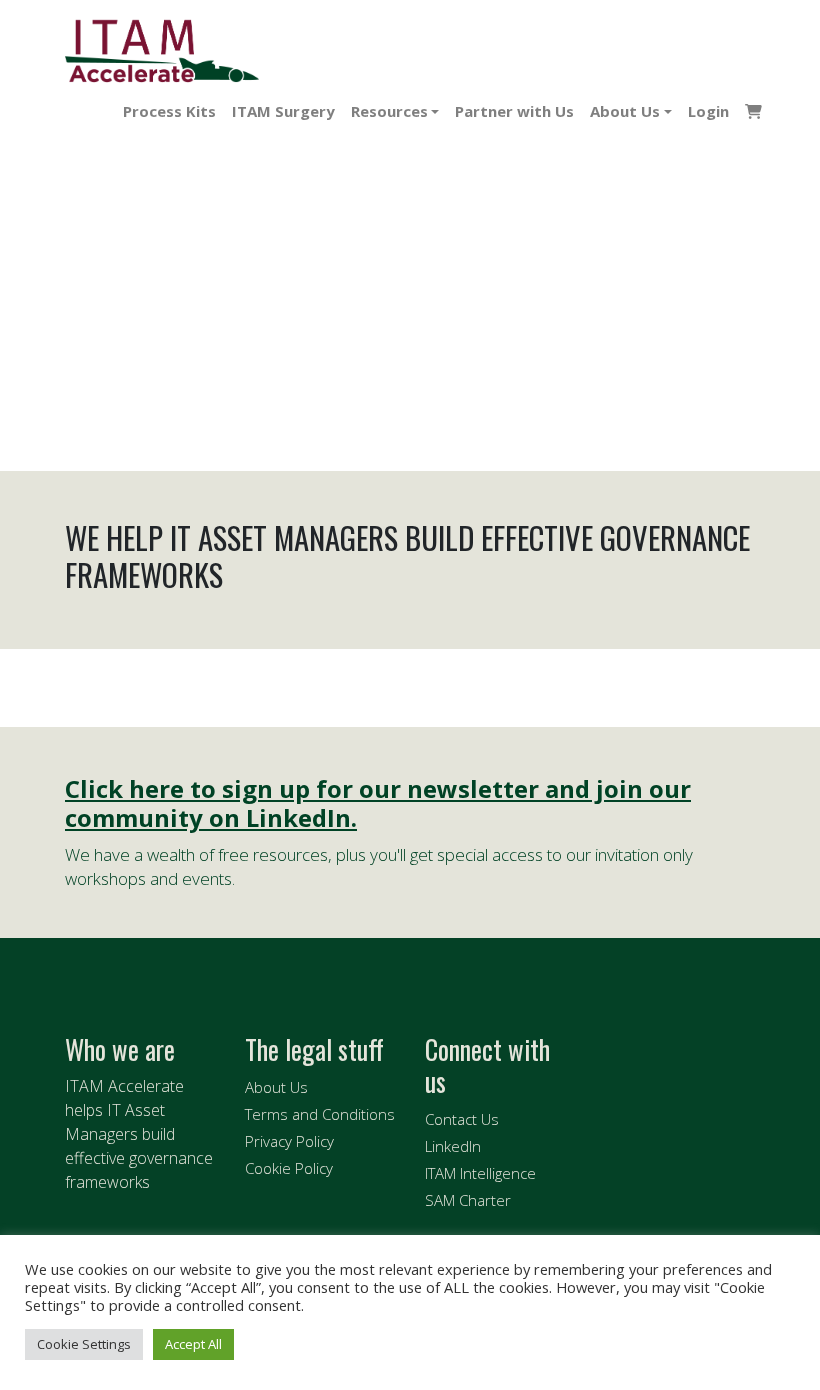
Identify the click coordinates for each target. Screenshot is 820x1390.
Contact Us (462, 1119)
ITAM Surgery (283, 111)
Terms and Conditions (320, 1114)
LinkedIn (453, 1146)
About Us (625, 111)
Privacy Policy (289, 1141)
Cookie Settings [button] (84, 1344)
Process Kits (169, 111)
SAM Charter (468, 1200)
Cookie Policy (289, 1168)
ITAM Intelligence (480, 1173)
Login (708, 111)
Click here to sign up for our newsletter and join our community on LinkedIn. (378, 804)
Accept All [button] (193, 1344)
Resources (389, 111)
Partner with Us (514, 111)
